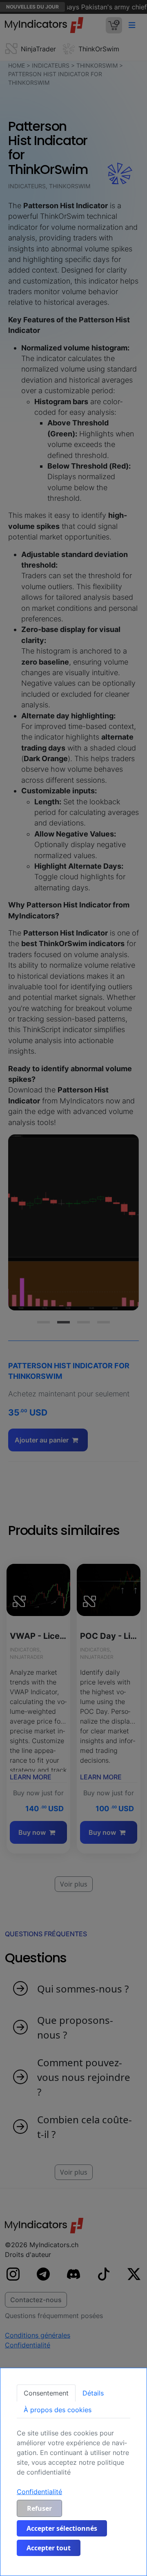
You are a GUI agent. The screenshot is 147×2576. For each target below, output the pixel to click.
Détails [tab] (93, 2393)
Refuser (39, 2508)
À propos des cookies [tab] (58, 2410)
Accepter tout (49, 2548)
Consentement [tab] (46, 2393)
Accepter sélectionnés (62, 2528)
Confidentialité (39, 2492)
